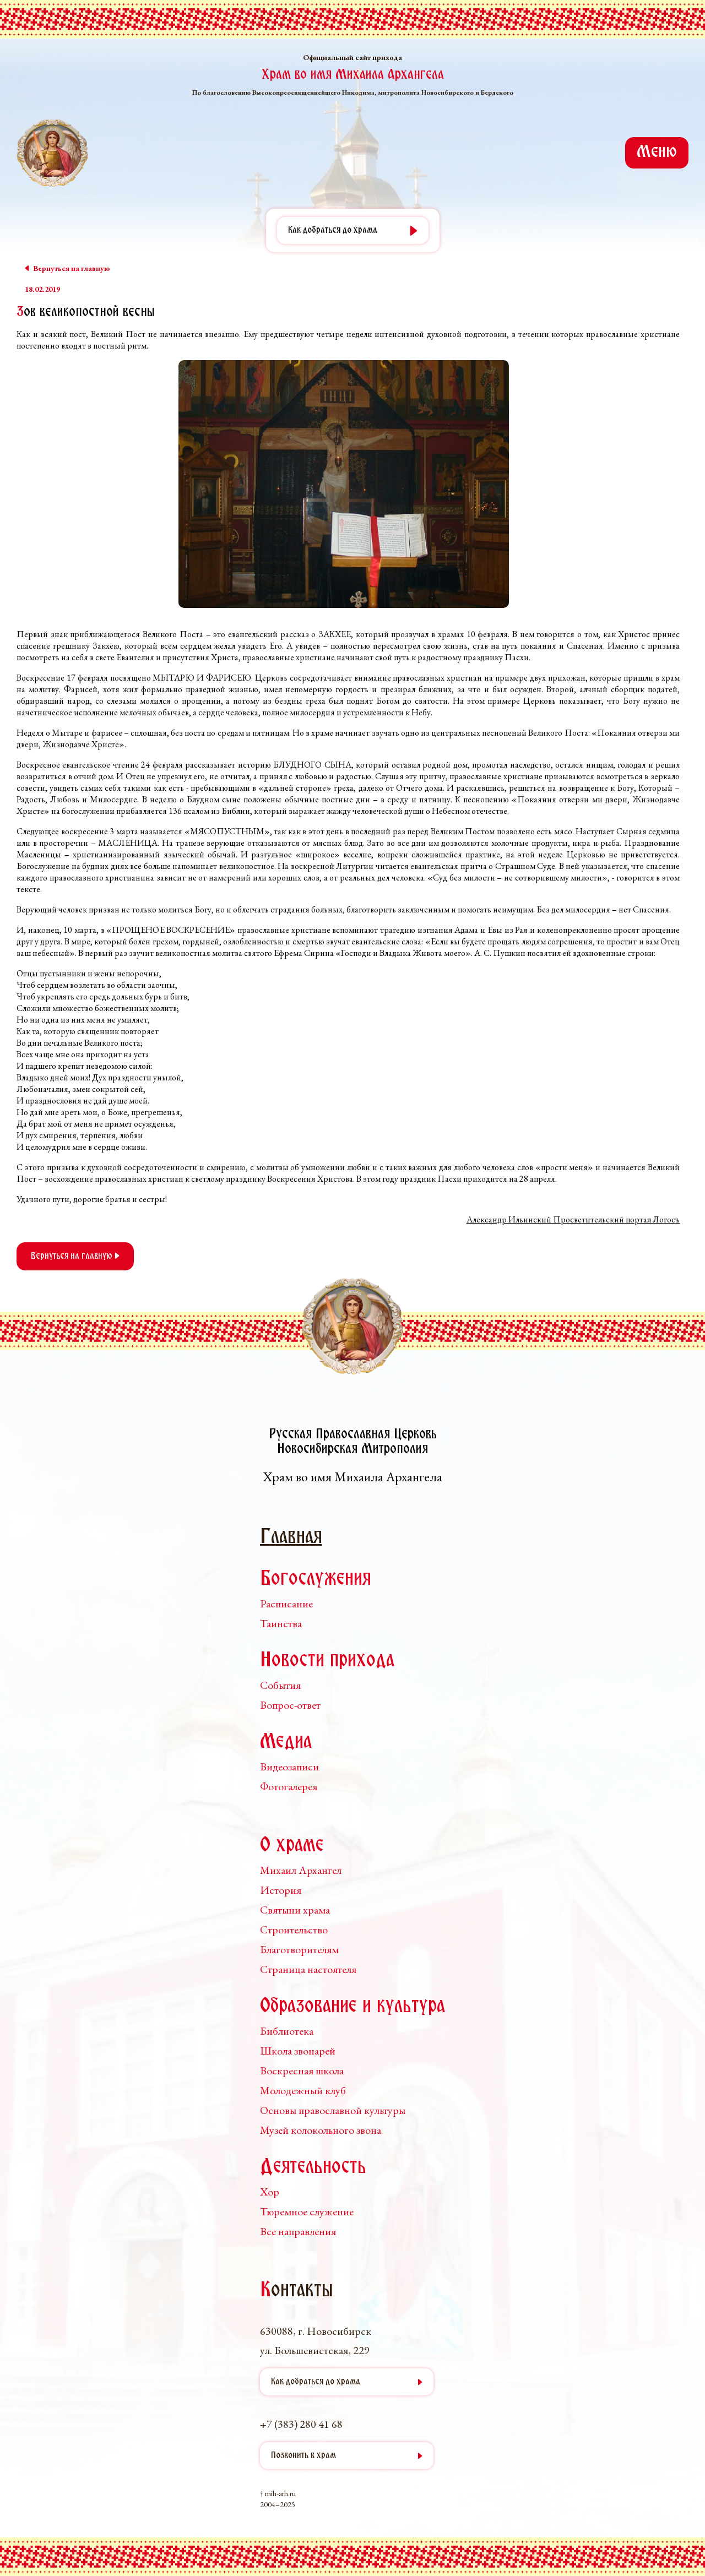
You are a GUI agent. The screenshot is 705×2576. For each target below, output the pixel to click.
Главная (291, 1538)
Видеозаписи (289, 1767)
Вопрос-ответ (290, 1705)
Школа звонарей (298, 2051)
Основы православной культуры (333, 2110)
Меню (657, 153)
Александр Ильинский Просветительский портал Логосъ (573, 1219)
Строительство (294, 1930)
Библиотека (287, 2031)
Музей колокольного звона (321, 2130)
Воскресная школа (302, 2070)
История (281, 1890)
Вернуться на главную (73, 1256)
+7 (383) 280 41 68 (301, 2424)
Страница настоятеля (308, 1969)
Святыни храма (295, 1910)
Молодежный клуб (303, 2090)
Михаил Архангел (301, 1870)
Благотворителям (299, 1949)
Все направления (298, 2231)
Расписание (286, 1604)
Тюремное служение (307, 2211)
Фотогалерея (289, 1786)
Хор (270, 2192)
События (280, 1685)
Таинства (281, 1623)
